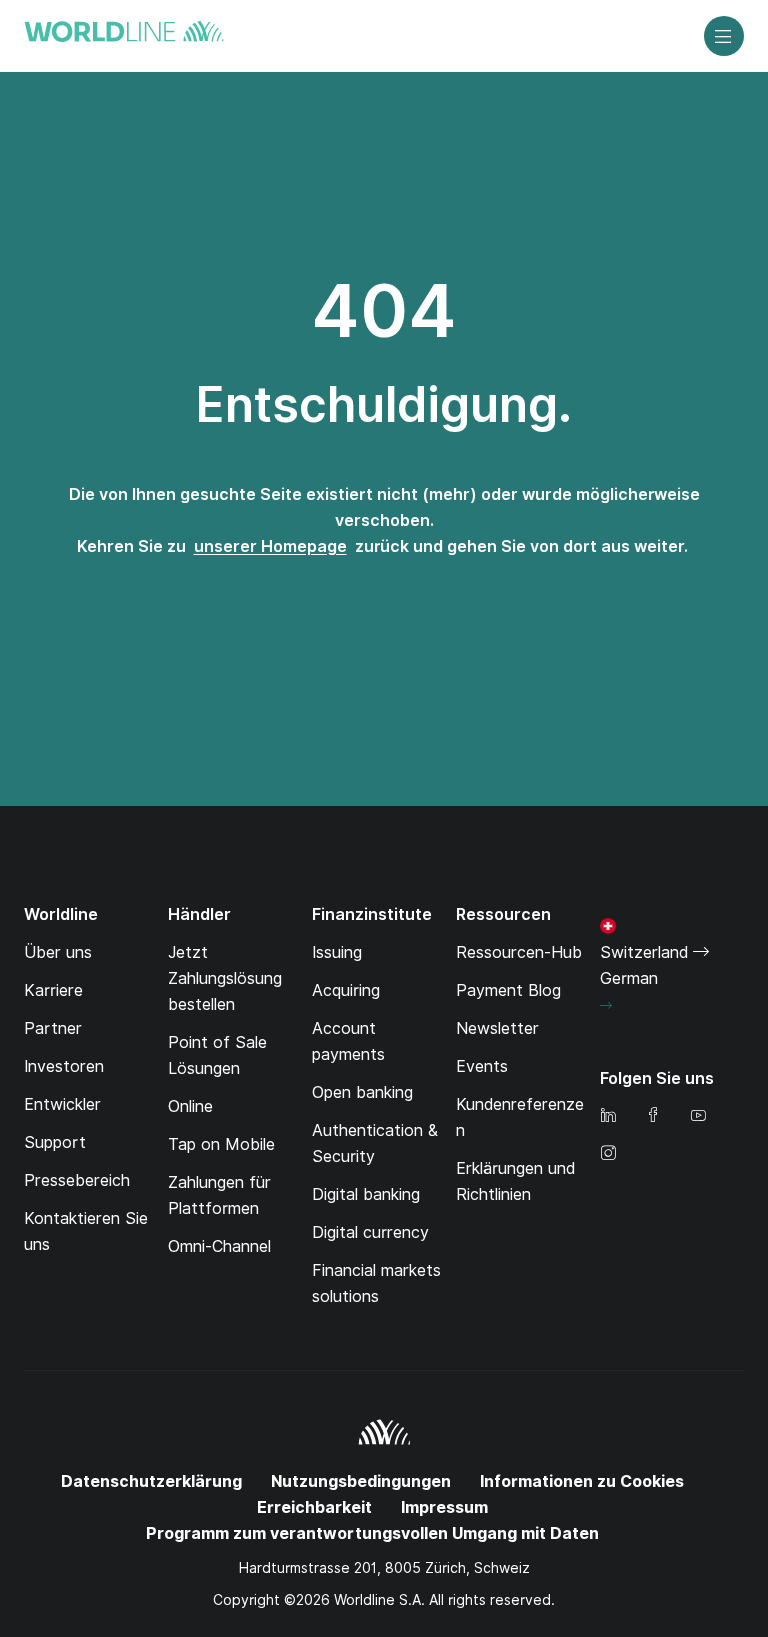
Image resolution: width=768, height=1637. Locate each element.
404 (384, 311)
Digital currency (370, 1232)
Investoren (64, 1066)
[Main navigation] (724, 36)
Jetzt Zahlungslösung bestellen (225, 978)
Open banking (362, 1092)
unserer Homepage (270, 546)
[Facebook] (653, 1116)
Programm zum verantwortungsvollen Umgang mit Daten (372, 1533)
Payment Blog (508, 990)
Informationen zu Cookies (582, 1481)
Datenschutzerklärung (151, 1481)
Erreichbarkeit (314, 1507)
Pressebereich (77, 1180)
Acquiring (346, 990)
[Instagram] (608, 1154)
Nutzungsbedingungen (361, 1481)
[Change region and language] (606, 1006)
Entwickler (62, 1104)
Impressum (444, 1507)
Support (55, 1142)
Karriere (53, 990)
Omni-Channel (219, 1246)
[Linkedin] (608, 1116)
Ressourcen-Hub (519, 952)
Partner (53, 1028)
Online (190, 1106)
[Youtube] (698, 1116)
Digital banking (366, 1194)
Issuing (337, 952)
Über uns (58, 952)
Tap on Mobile (221, 1144)
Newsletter (497, 1028)
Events (482, 1066)
